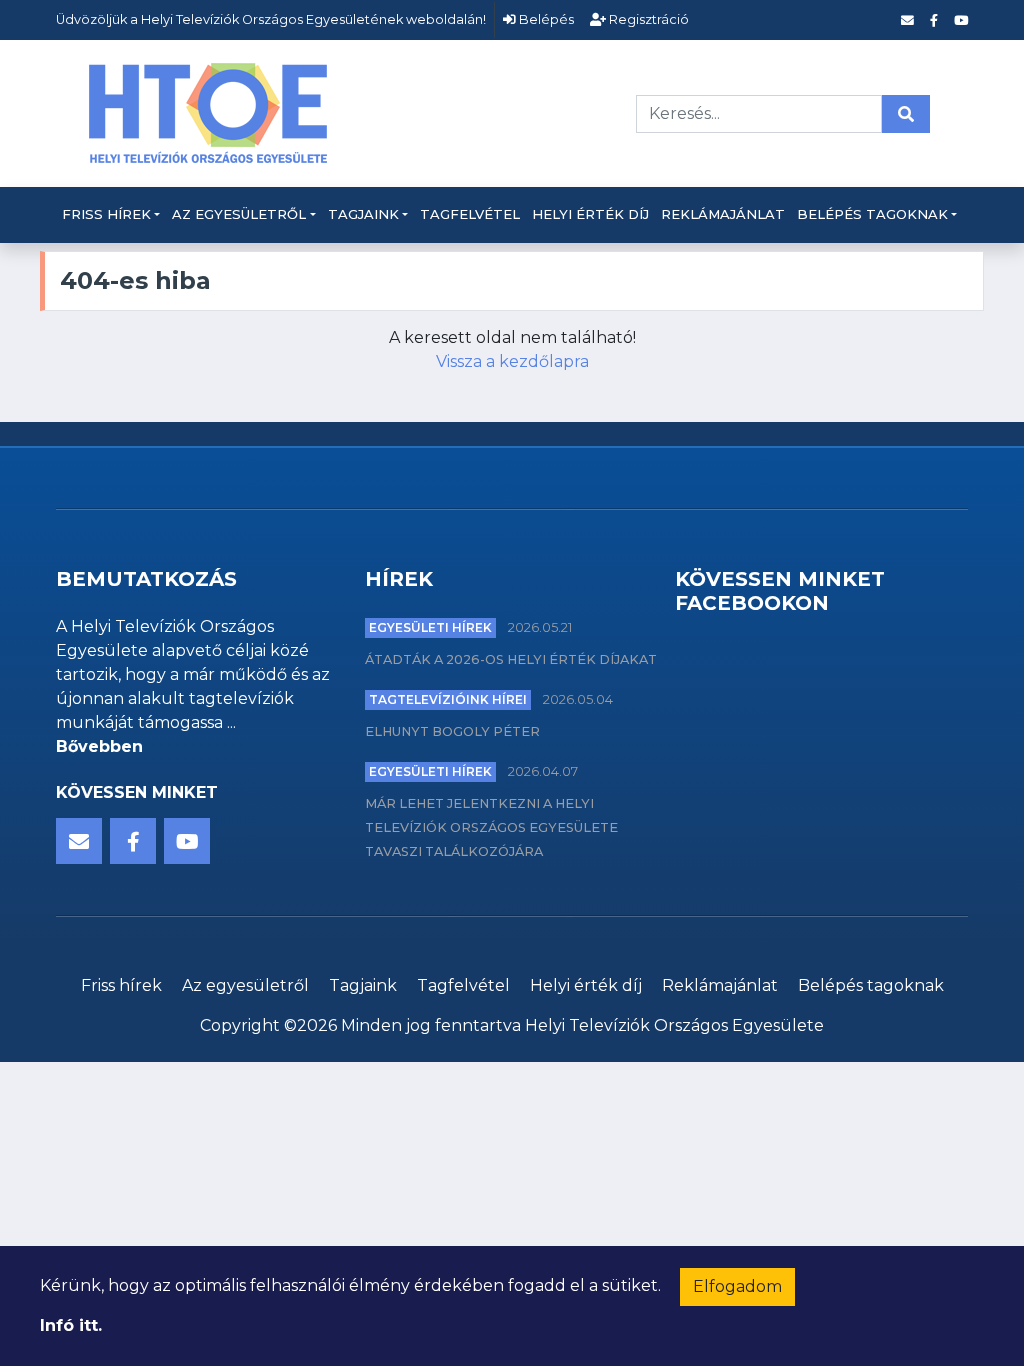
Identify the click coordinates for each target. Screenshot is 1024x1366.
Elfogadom (737, 1286)
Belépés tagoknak (872, 214)
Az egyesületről (239, 214)
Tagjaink (363, 214)
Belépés (545, 19)
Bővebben (99, 746)
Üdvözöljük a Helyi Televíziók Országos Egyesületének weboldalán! (271, 19)
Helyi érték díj (590, 214)
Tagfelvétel (470, 214)
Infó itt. (71, 1325)
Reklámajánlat (723, 214)
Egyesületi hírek (430, 627)
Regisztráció (647, 19)
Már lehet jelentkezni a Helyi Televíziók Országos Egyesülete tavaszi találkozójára (491, 827)
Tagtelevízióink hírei (448, 699)
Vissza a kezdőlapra (512, 361)
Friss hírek (106, 214)
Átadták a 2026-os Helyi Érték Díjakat (511, 659)
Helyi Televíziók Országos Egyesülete (674, 1025)
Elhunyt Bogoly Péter (452, 731)
